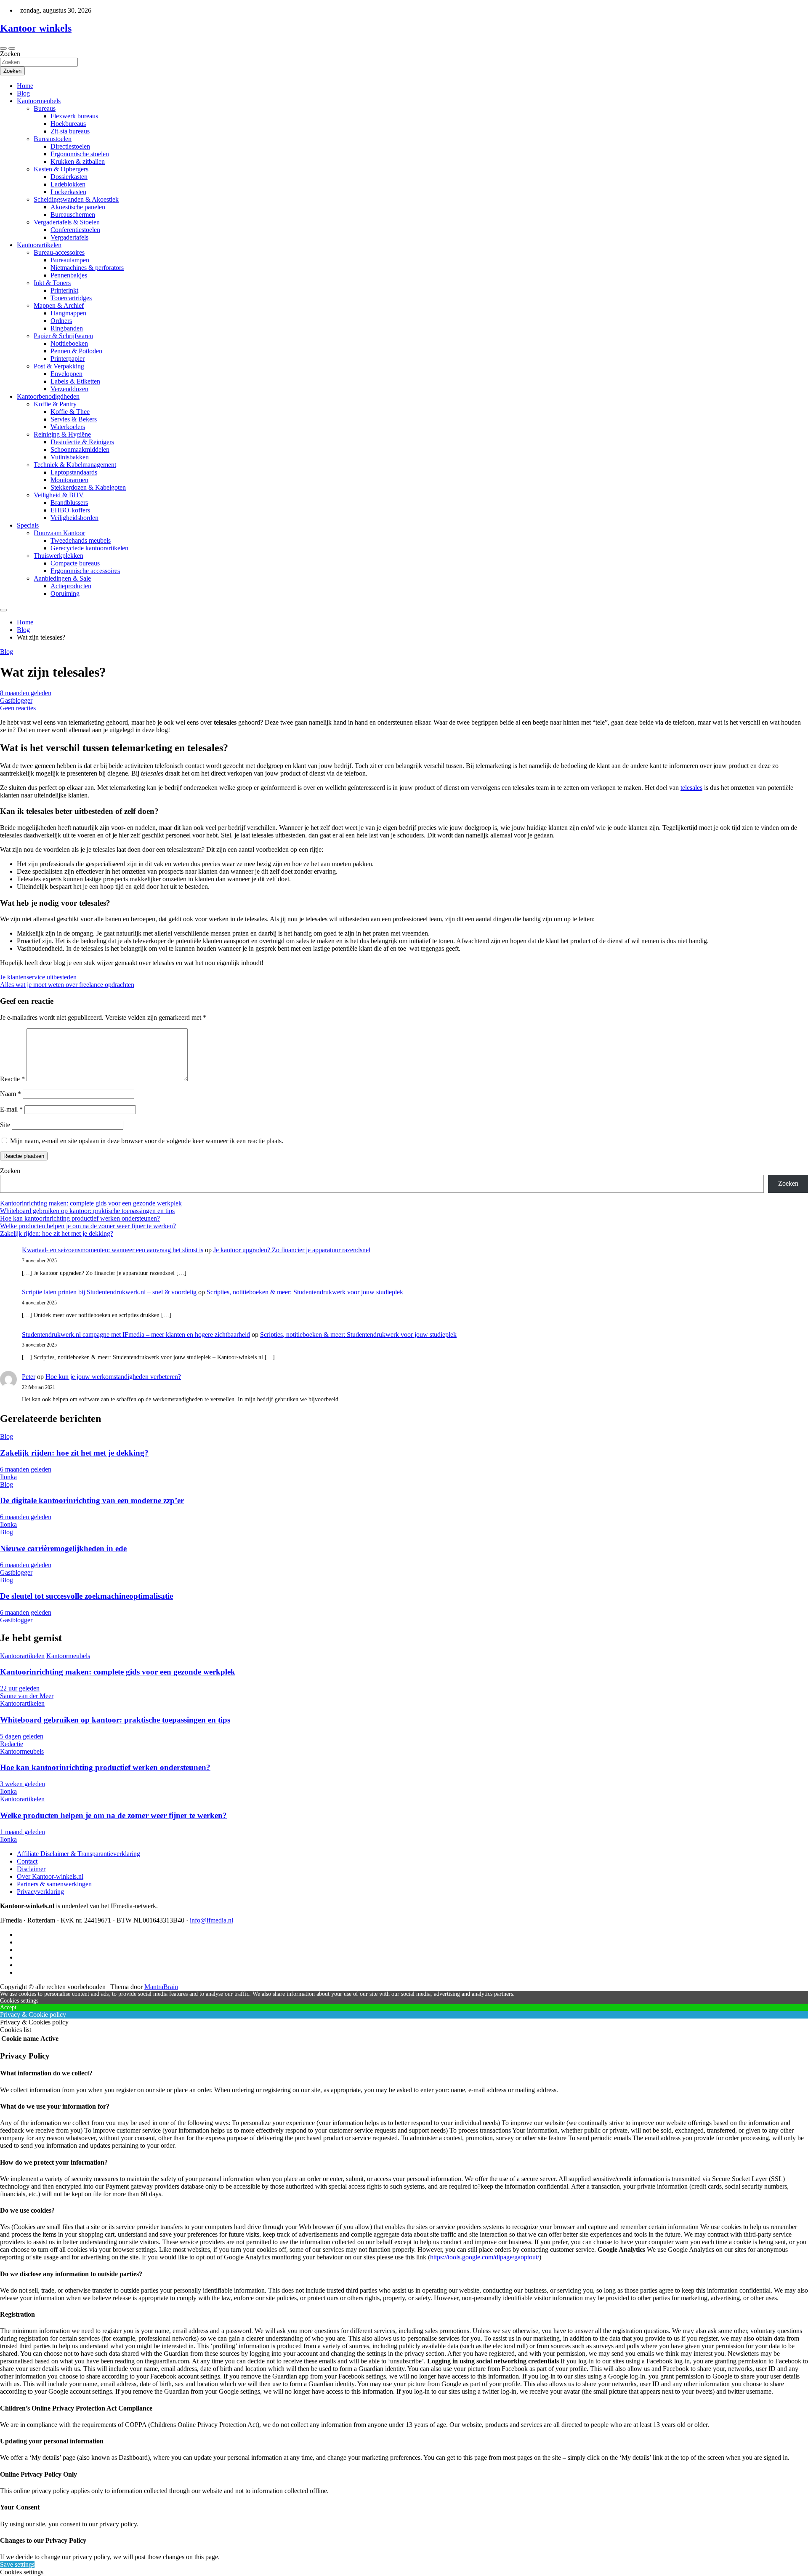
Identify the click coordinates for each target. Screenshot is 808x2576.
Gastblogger (16, 700)
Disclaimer (31, 1869)
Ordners (61, 321)
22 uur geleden (20, 1688)
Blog (23, 93)
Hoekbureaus (68, 124)
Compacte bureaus (75, 563)
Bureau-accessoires (59, 252)
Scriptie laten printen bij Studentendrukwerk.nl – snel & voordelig (109, 1292)
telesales (691, 788)
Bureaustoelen (53, 139)
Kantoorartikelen (39, 245)
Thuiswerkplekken (58, 556)
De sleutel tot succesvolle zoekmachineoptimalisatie (86, 1596)
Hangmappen (68, 313)
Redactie (12, 1744)
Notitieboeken (69, 343)
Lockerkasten (68, 192)
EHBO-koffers (70, 510)
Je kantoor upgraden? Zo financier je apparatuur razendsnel (292, 1250)
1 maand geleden (23, 1832)
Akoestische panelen (78, 207)
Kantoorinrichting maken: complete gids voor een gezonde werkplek (91, 1203)
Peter (29, 1377)
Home (25, 86)
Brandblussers (69, 503)
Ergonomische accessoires (85, 571)
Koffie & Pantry (55, 404)
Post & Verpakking (59, 366)
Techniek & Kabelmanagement (75, 465)
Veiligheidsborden (74, 518)
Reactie (12, 1079)
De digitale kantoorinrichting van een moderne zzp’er (92, 1500)
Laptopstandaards (74, 472)
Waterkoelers (68, 427)
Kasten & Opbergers (61, 169)
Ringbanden (67, 328)
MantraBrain (161, 1987)
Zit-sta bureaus (70, 131)
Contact (27, 1861)
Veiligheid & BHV (59, 495)
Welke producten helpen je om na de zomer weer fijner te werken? (88, 1226)
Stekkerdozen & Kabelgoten (88, 487)
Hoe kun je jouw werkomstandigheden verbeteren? (113, 1377)
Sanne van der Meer (27, 1696)
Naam (11, 1094)
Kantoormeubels (39, 101)
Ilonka (8, 1477)
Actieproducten (71, 586)
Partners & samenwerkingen (54, 1884)
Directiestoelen (70, 146)
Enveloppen (66, 374)
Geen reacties (18, 708)
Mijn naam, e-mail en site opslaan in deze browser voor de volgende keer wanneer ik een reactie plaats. (147, 1141)
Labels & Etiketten (75, 381)
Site (5, 1125)
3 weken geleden (23, 1784)
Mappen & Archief (59, 305)
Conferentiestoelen (75, 230)
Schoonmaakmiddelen (80, 449)
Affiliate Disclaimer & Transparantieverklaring (78, 1854)
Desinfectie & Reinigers (82, 442)
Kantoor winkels (36, 28)
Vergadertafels (69, 237)
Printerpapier (68, 359)
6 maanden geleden (26, 1469)
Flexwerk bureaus (74, 116)
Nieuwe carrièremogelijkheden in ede (63, 1548)
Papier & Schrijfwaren (63, 336)
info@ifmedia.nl (211, 1920)
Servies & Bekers (74, 419)
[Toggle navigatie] (3, 48)
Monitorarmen (69, 480)
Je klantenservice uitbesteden (38, 977)
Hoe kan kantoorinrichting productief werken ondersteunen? (80, 1218)
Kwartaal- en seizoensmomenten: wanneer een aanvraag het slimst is (113, 1250)
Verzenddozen (69, 389)
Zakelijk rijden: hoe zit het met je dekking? (57, 1233)
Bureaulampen (70, 260)
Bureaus (45, 108)
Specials (28, 525)
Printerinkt (64, 290)
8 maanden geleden (26, 693)
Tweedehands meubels (81, 540)
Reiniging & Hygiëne (62, 434)
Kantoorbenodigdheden (48, 396)
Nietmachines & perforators (87, 268)
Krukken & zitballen (78, 161)
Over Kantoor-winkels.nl (50, 1876)
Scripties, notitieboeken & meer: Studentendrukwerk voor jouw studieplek (305, 1292)
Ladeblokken (68, 184)
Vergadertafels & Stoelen (67, 222)
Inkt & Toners (52, 283)
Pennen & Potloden (76, 351)
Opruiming (65, 593)
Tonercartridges (71, 298)
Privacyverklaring (40, 1892)
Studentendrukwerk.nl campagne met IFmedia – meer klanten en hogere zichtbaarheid (136, 1335)
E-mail (11, 1109)
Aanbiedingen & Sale (62, 578)
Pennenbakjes (69, 275)
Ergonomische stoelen (80, 154)
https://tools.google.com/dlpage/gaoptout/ (485, 2257)
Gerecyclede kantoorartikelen (89, 548)
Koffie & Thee (70, 412)
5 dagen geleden (22, 1736)
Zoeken (10, 54)
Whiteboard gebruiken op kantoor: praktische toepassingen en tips (87, 1211)
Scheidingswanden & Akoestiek (76, 199)
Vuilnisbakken (70, 457)
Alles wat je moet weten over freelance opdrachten (67, 985)
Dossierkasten (69, 177)
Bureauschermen (73, 215)
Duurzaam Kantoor (59, 533)
